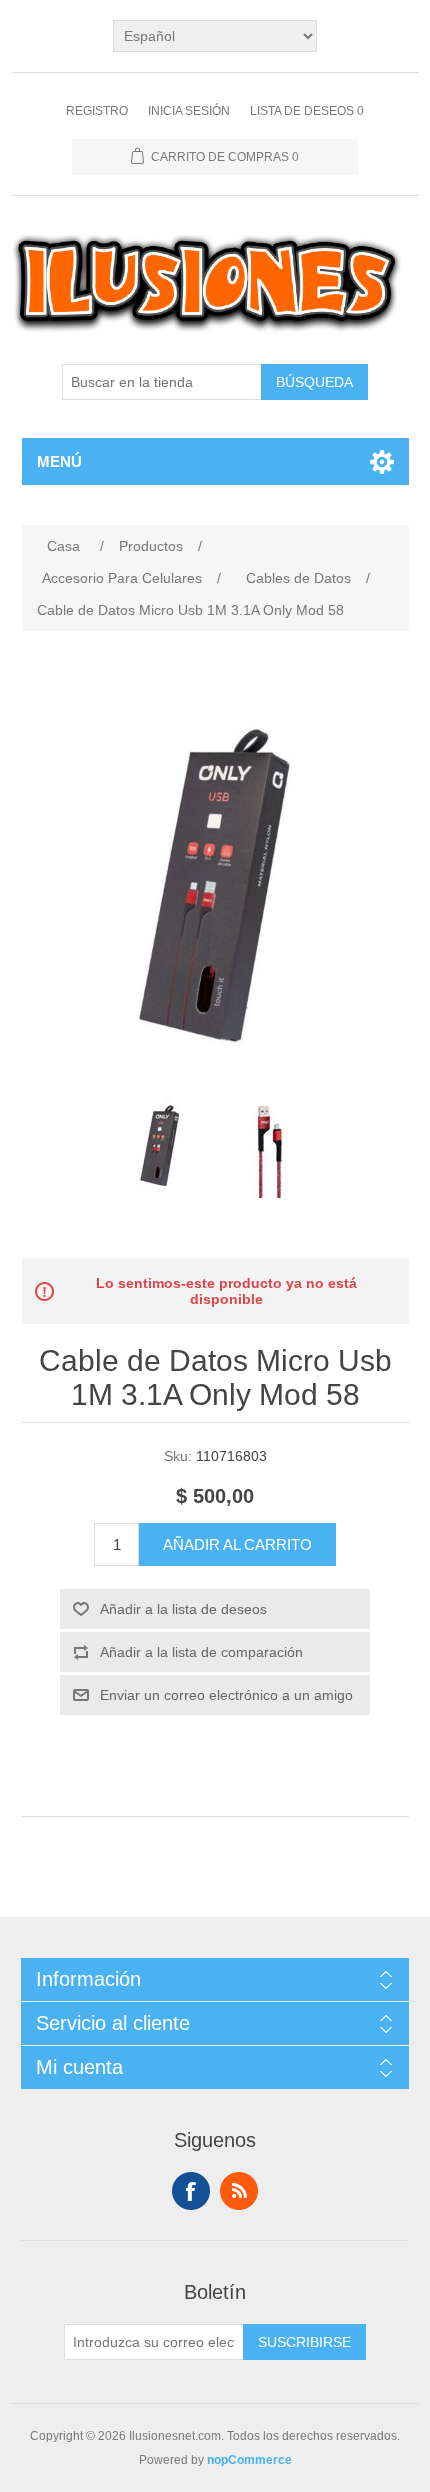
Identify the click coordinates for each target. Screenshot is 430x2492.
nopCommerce (249, 2460)
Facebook (191, 2191)
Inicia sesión (189, 111)
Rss (239, 2191)
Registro (97, 111)
